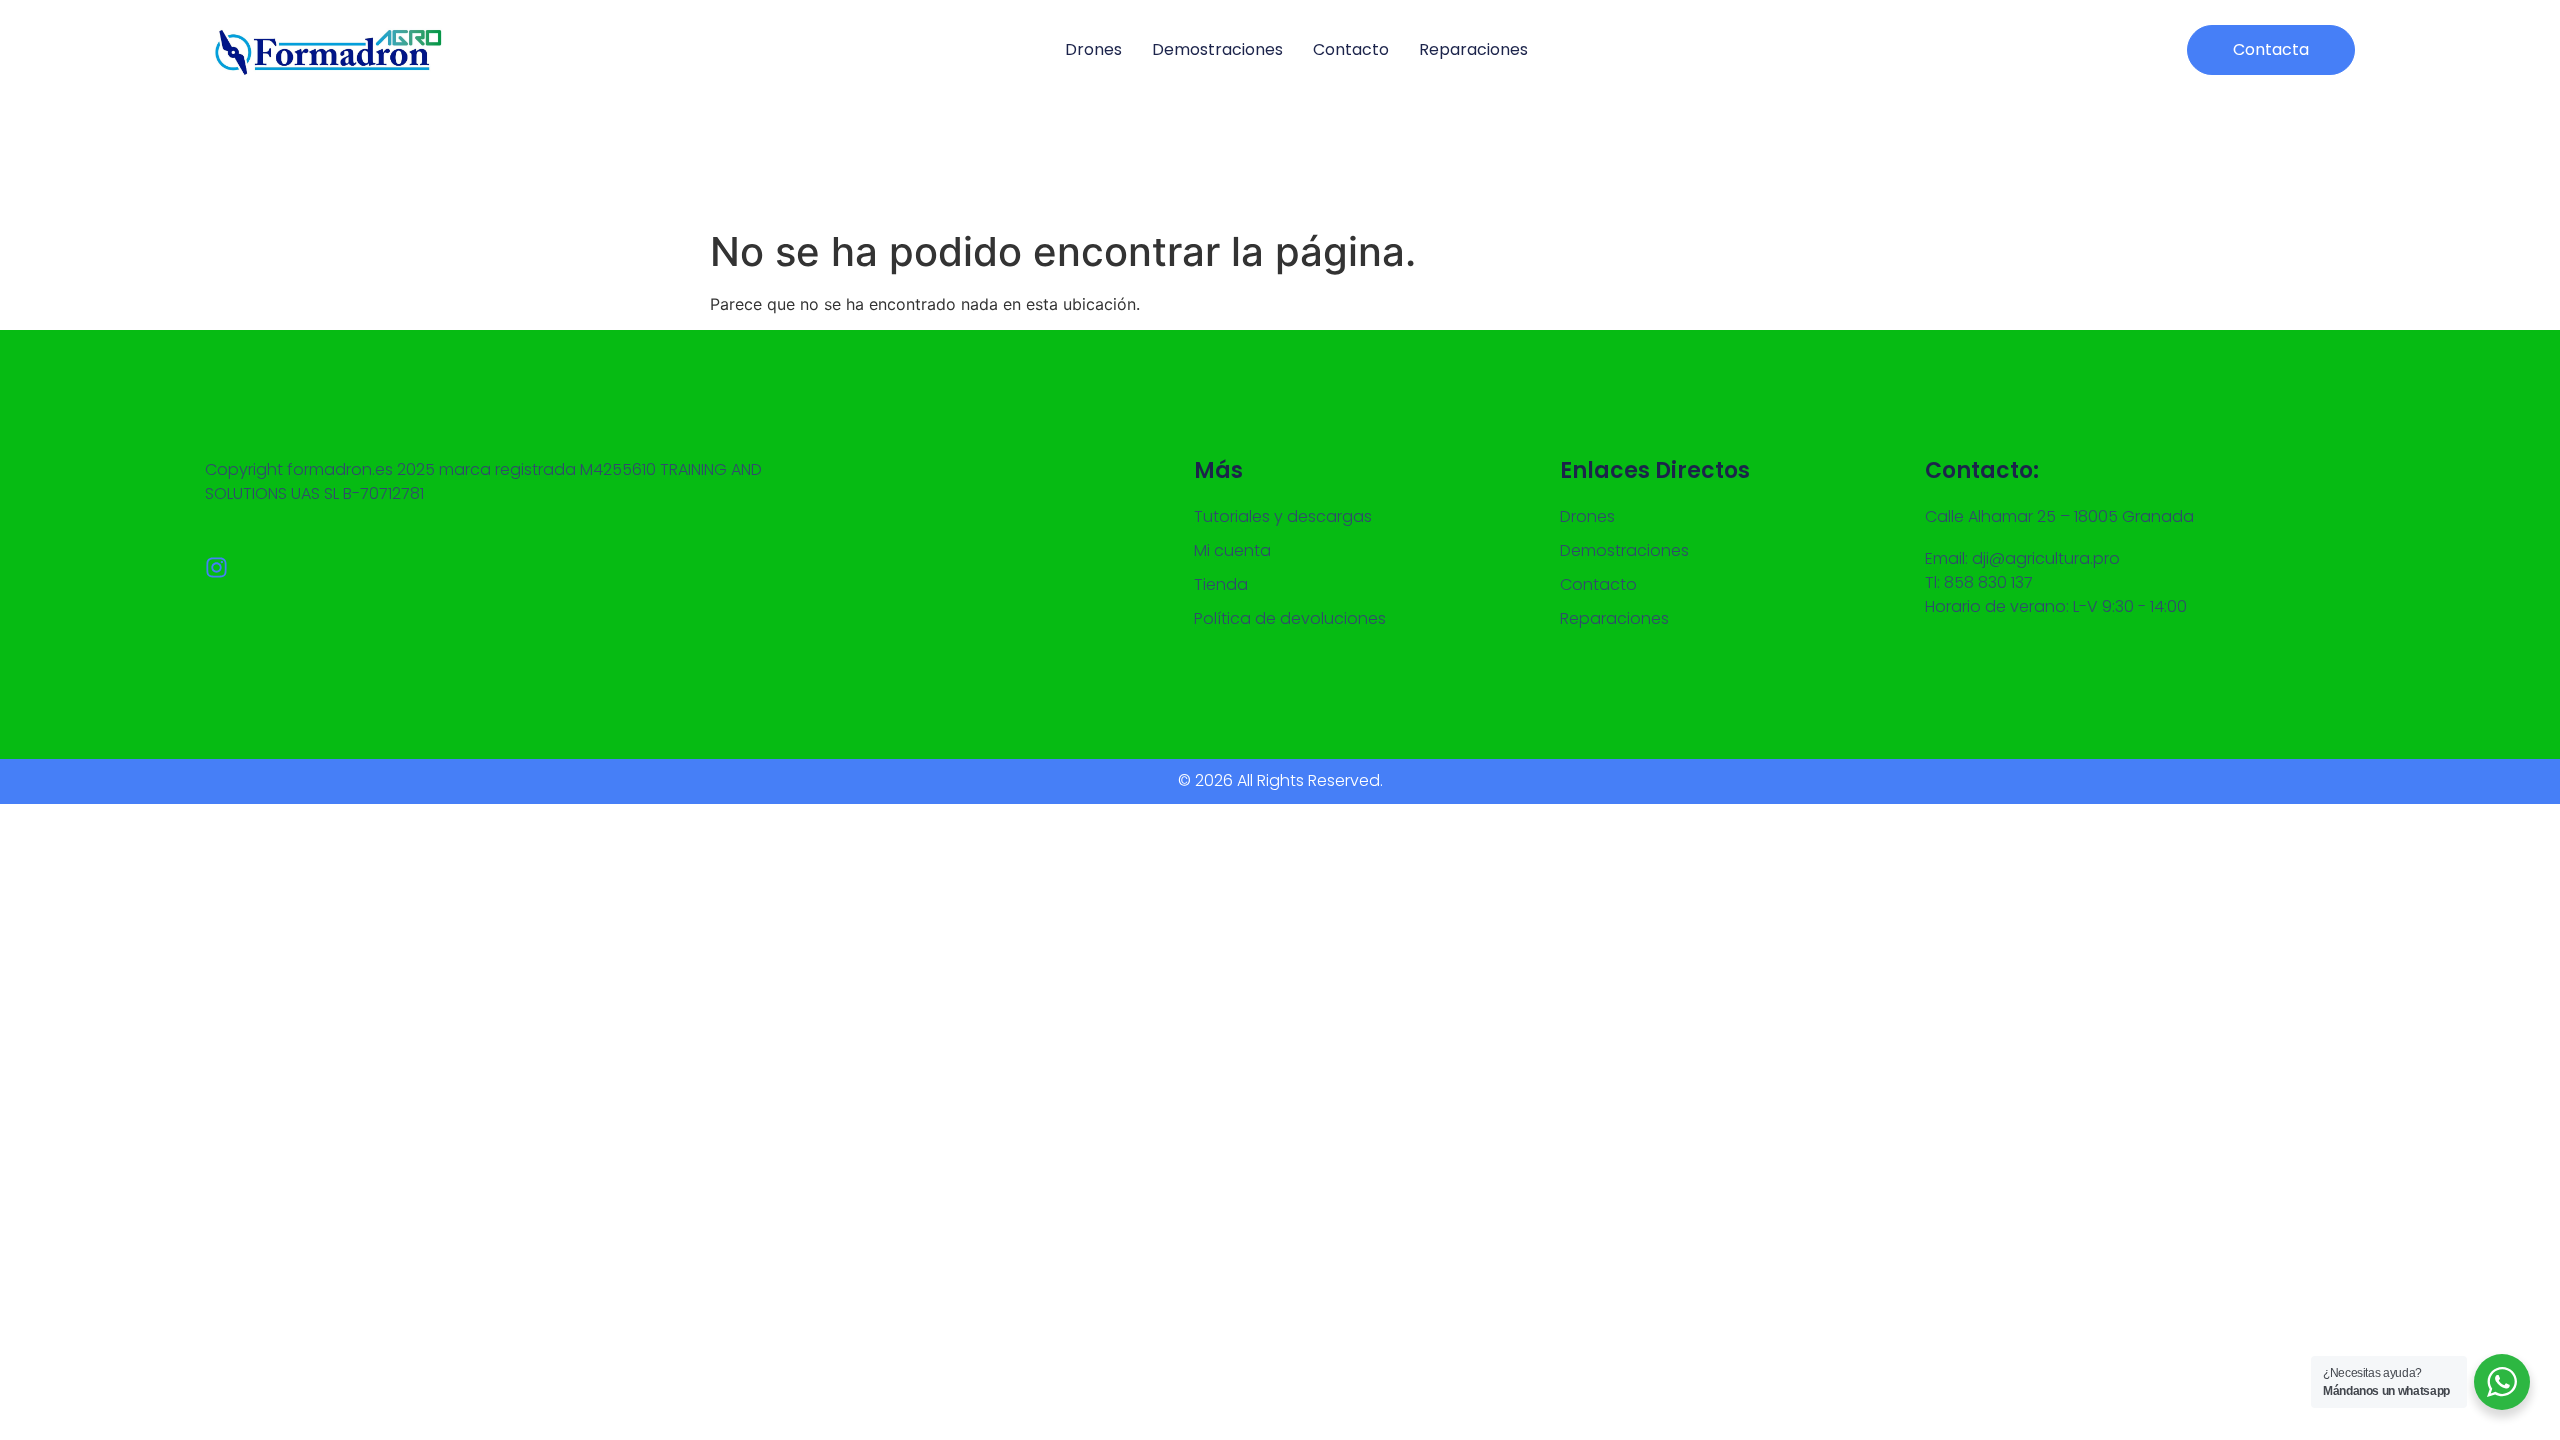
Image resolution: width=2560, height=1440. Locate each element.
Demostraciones (1217, 49)
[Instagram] (216, 567)
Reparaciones (1473, 49)
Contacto (1351, 49)
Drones (1093, 49)
